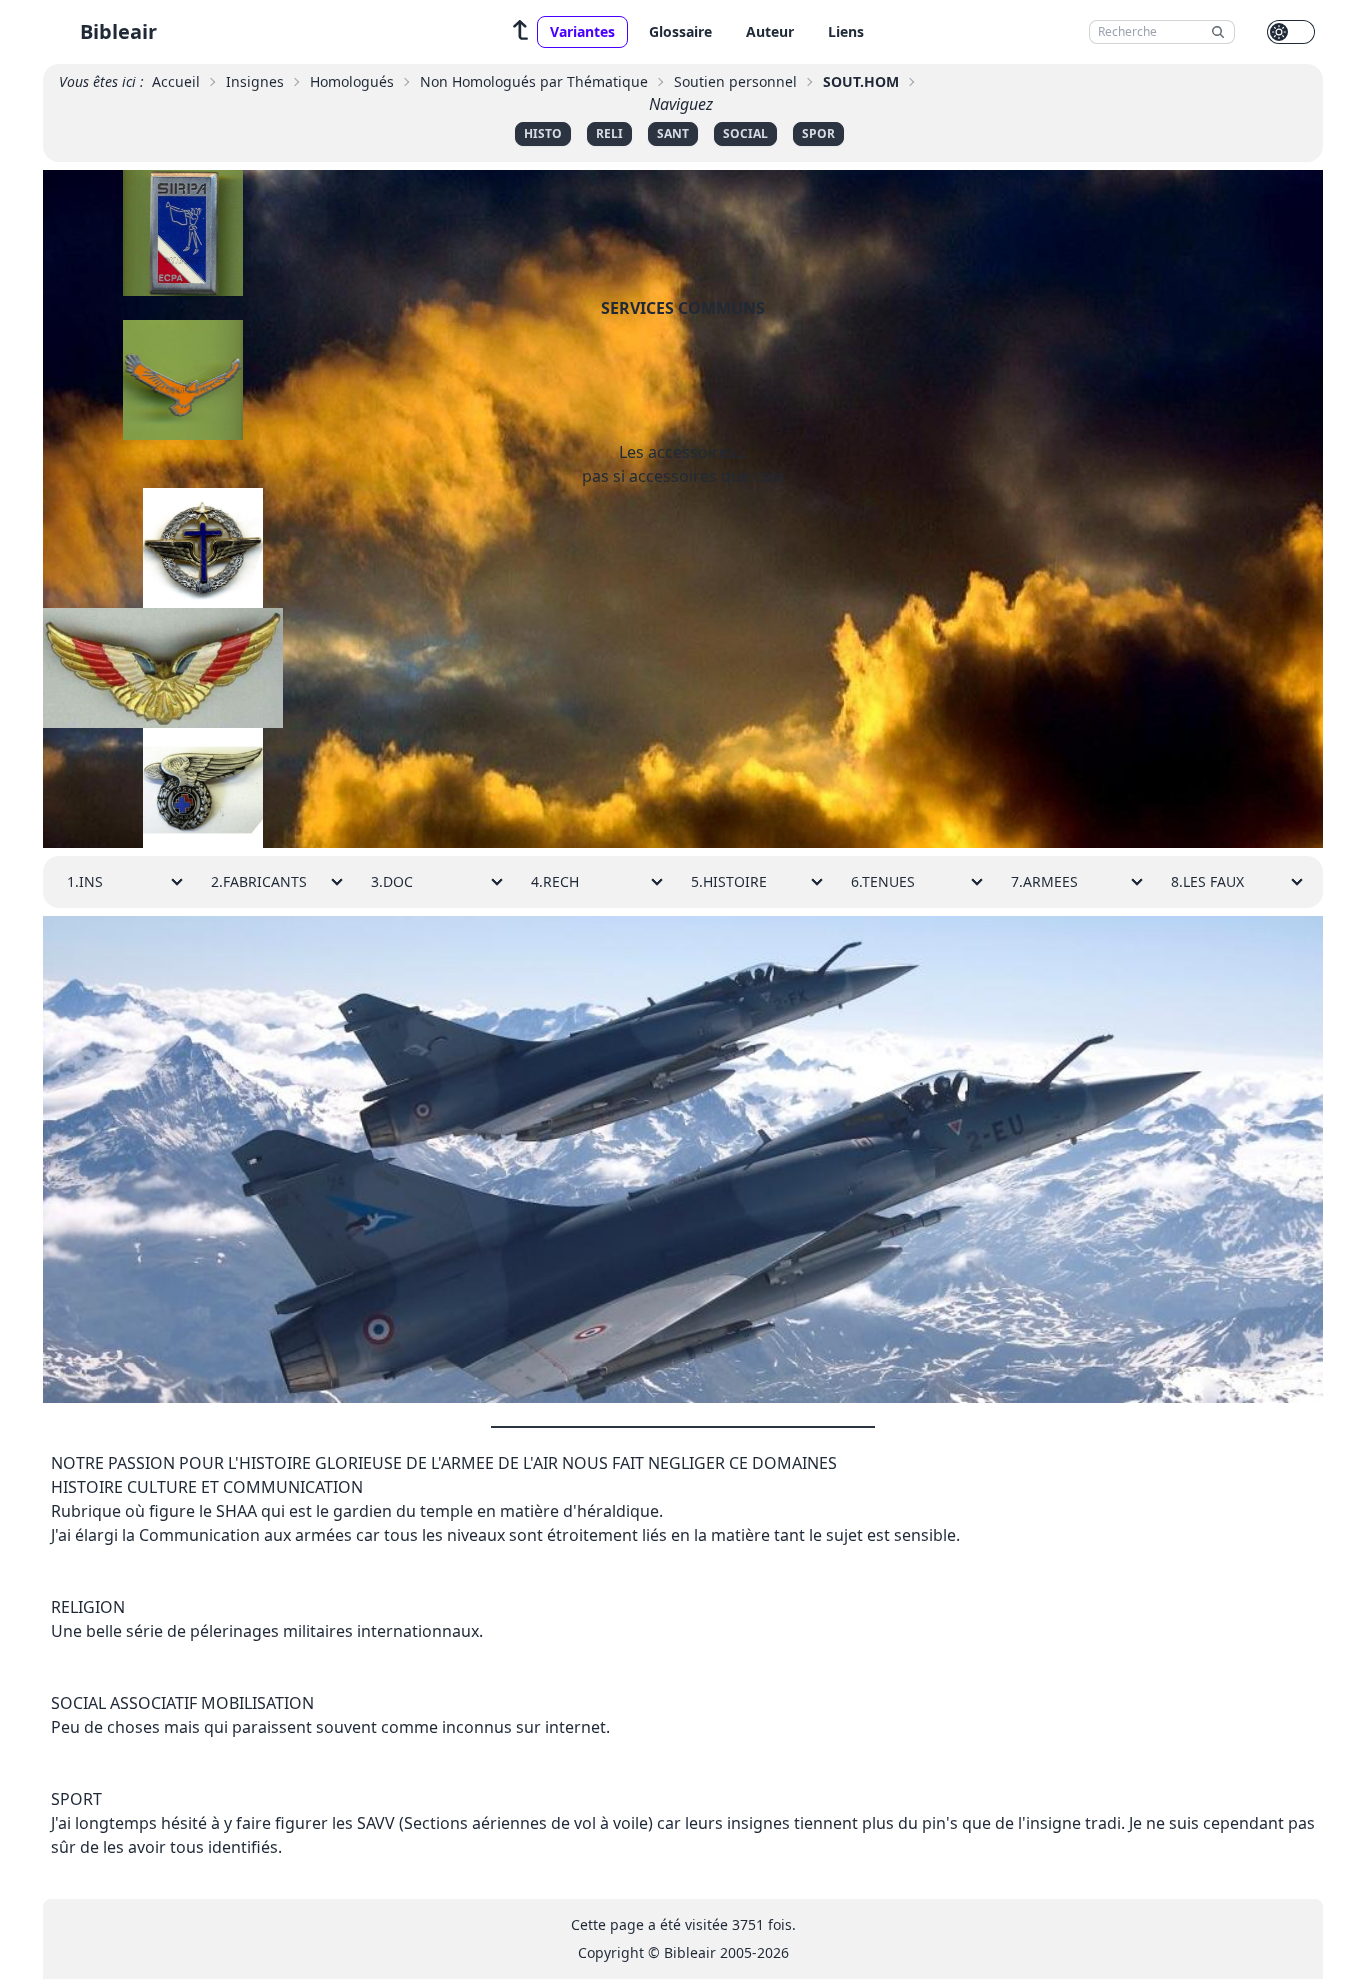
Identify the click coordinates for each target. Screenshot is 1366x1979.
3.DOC (392, 881)
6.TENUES (883, 881)
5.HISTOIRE (729, 881)
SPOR (818, 133)
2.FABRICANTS (259, 881)
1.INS (85, 881)
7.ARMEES (1044, 881)
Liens (846, 31)
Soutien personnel (735, 81)
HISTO (543, 133)
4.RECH (555, 881)
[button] (521, 32)
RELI (609, 133)
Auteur (770, 31)
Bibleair (118, 31)
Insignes (255, 81)
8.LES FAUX (1207, 881)
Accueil (176, 81)
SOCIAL (745, 133)
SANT (673, 133)
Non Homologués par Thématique (534, 81)
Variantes (582, 31)
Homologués (352, 81)
